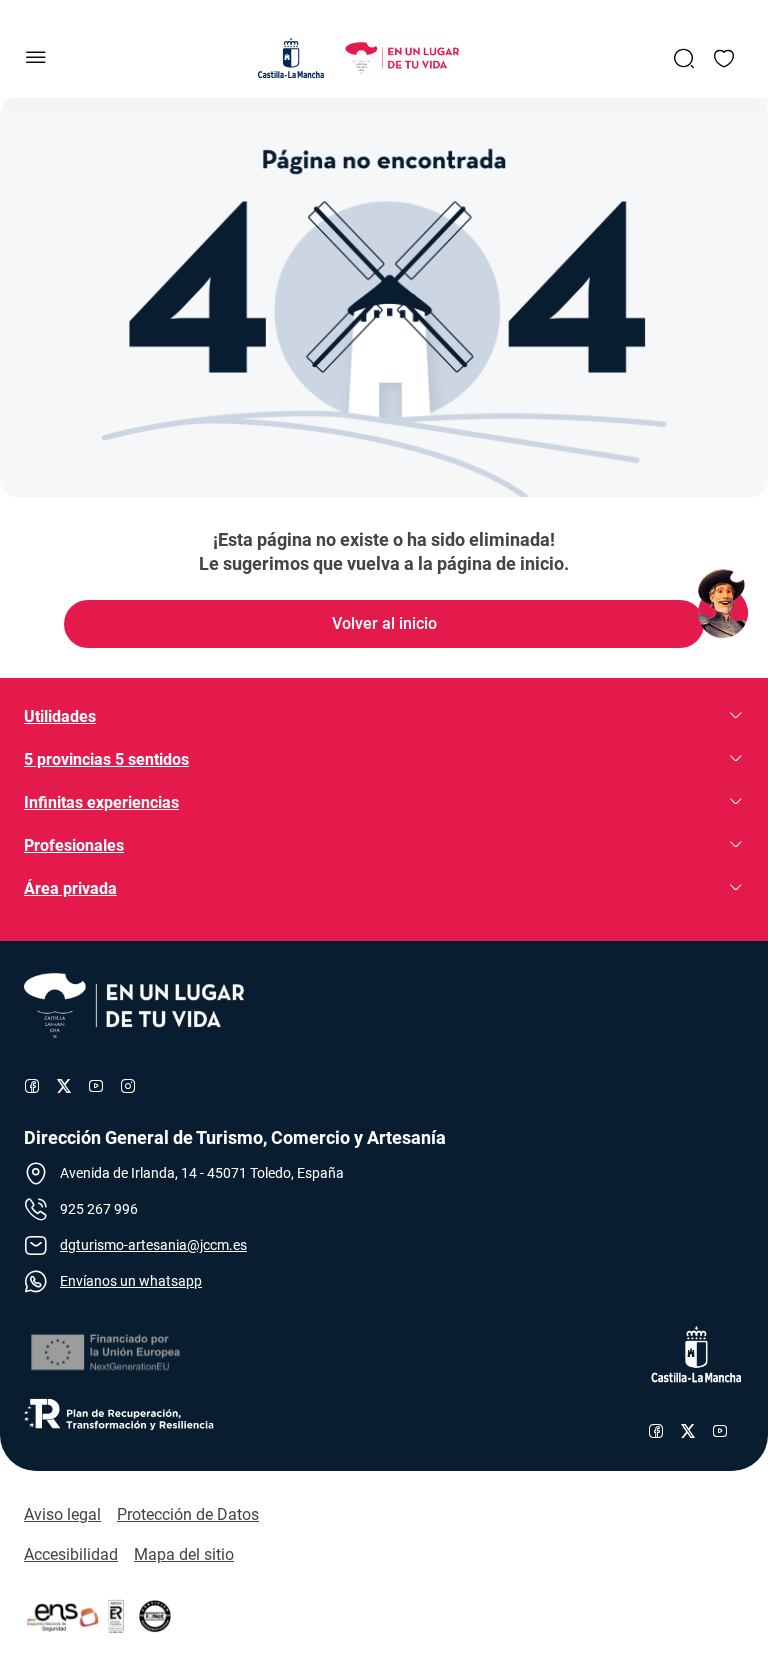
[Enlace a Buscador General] (684, 58)
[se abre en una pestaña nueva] (104, 1352)
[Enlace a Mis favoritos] (724, 58)
